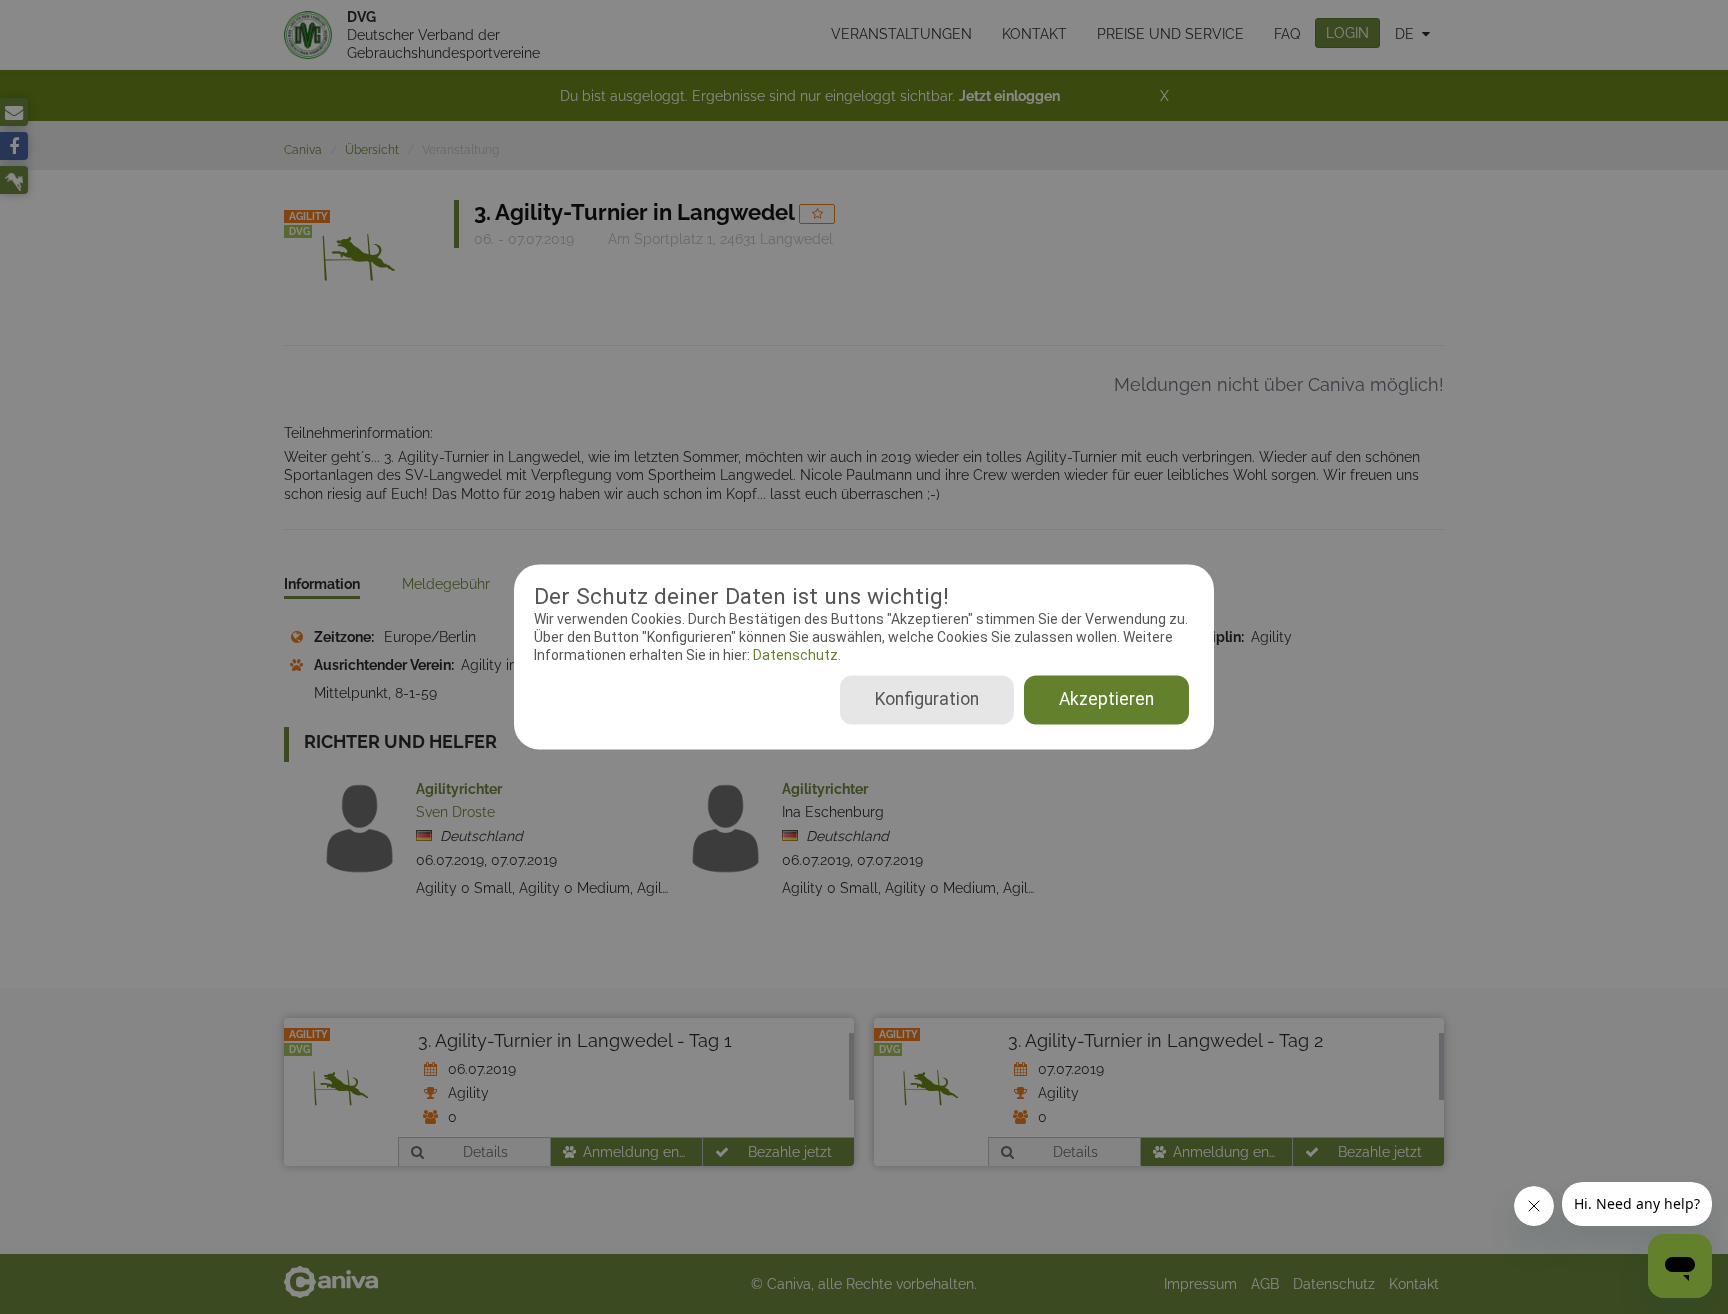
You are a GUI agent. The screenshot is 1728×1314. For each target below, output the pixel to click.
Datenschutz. (795, 655)
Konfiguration (927, 700)
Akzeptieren (1106, 700)
